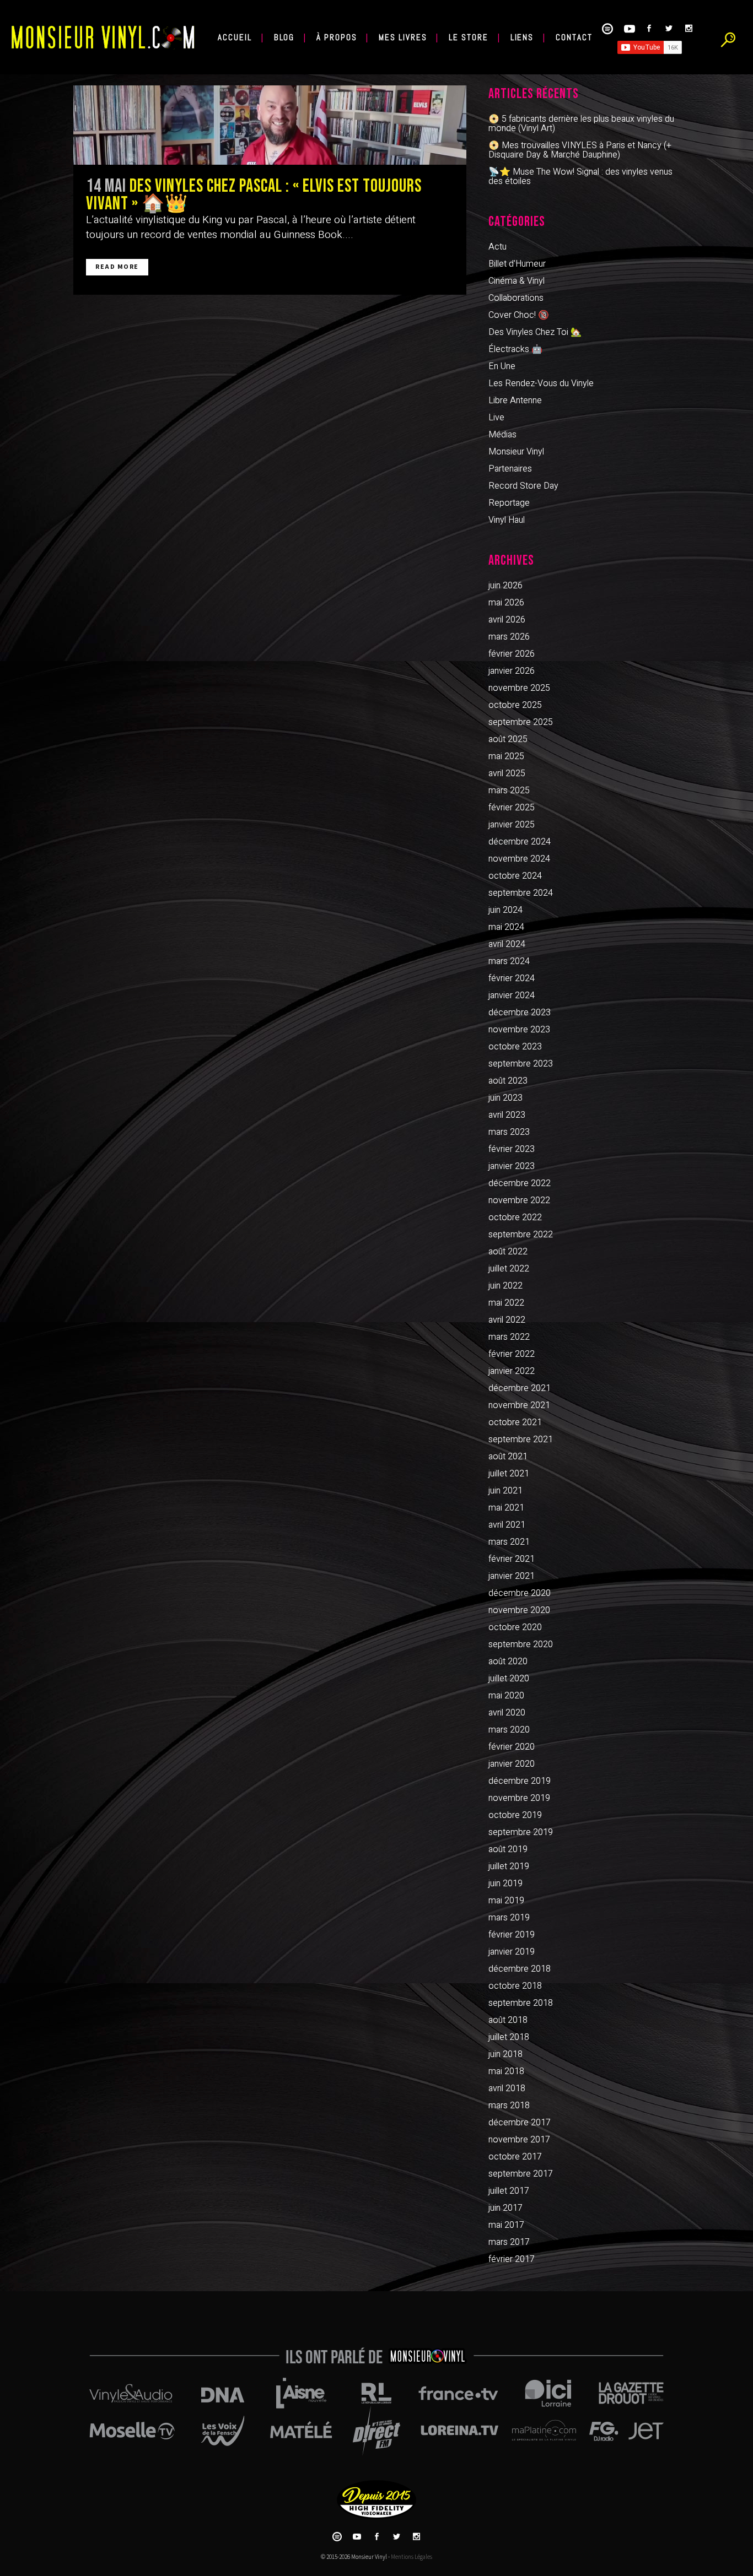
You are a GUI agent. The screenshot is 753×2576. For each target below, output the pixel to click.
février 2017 (512, 2259)
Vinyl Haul (507, 520)
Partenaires (510, 469)
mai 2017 (506, 2225)
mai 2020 (506, 1696)
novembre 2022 (519, 1200)
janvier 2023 (512, 1166)
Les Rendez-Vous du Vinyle (541, 383)
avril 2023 (507, 1115)
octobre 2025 (515, 705)
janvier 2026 (512, 671)
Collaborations (516, 298)
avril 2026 (507, 620)
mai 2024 (506, 927)
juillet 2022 (509, 1269)
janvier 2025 (512, 825)
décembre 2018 (520, 1969)
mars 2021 (509, 1542)
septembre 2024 (521, 893)
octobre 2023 (515, 1047)
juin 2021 (505, 1491)
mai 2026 (506, 603)
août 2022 (508, 1252)
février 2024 (512, 978)
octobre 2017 (515, 2157)
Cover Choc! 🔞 (519, 315)
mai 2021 (506, 1508)
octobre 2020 (515, 1627)
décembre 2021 (520, 1388)
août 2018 (508, 2020)
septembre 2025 (521, 722)
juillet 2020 (509, 1679)
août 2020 (508, 1662)
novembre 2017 (519, 2140)
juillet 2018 (509, 2037)
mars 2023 (509, 1132)
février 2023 (512, 1149)
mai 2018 (506, 2071)
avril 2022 (507, 1320)
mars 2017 (509, 2242)
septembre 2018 (521, 2003)
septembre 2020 (521, 1644)
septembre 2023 (521, 1064)
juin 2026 (505, 586)
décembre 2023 (520, 1013)
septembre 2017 (521, 2174)
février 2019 (512, 1935)
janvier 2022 (512, 1371)
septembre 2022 (521, 1235)
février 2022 (512, 1354)
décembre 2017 (520, 2123)
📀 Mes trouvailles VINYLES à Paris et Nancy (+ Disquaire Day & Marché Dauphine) (580, 150)
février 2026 (512, 654)
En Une (502, 366)
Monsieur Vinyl (516, 452)
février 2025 (512, 808)
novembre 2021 (519, 1405)
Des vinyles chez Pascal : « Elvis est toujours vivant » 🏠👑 (254, 195)
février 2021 (512, 1559)
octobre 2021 (515, 1422)
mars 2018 (509, 2106)
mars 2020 (509, 1730)
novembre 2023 (519, 1030)
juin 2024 (505, 910)
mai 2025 (506, 756)
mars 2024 (509, 961)
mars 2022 (509, 1337)
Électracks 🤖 (515, 349)
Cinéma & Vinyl (517, 281)
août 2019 (508, 1849)
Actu (497, 247)
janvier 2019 (512, 1952)
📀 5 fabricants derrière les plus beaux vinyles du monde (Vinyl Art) (581, 124)
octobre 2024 (515, 876)
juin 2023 (505, 1098)
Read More (117, 267)
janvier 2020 (512, 1764)
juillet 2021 (509, 1474)
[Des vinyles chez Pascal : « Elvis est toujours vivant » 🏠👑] (270, 125)
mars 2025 (509, 791)
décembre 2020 (520, 1593)
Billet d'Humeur (517, 264)
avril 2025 (507, 773)
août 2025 (508, 739)
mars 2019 (509, 1918)
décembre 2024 (520, 842)
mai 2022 (506, 1303)
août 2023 (508, 1081)
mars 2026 (509, 637)
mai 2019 (506, 1901)
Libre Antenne (515, 401)
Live (496, 418)
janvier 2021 (512, 1576)
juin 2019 (505, 1884)
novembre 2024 (519, 859)
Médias (502, 435)
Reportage (509, 503)
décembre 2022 (520, 1183)
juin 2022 (505, 1286)
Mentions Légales (412, 2557)
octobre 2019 (515, 1815)
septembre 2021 (521, 1439)
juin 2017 (505, 2208)
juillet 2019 (509, 1866)
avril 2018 (507, 2088)
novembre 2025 (519, 688)
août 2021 (508, 1457)
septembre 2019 (521, 1832)
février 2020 (512, 1747)
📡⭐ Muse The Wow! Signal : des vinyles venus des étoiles (580, 177)
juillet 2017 (509, 2191)
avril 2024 (507, 944)
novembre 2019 (519, 1798)
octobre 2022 (515, 1217)
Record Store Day (523, 486)
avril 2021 (507, 1525)
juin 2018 (505, 2054)
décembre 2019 (520, 1781)
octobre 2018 (515, 1986)
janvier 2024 (512, 995)
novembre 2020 (519, 1610)
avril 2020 (507, 1713)
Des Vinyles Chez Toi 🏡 (535, 332)
